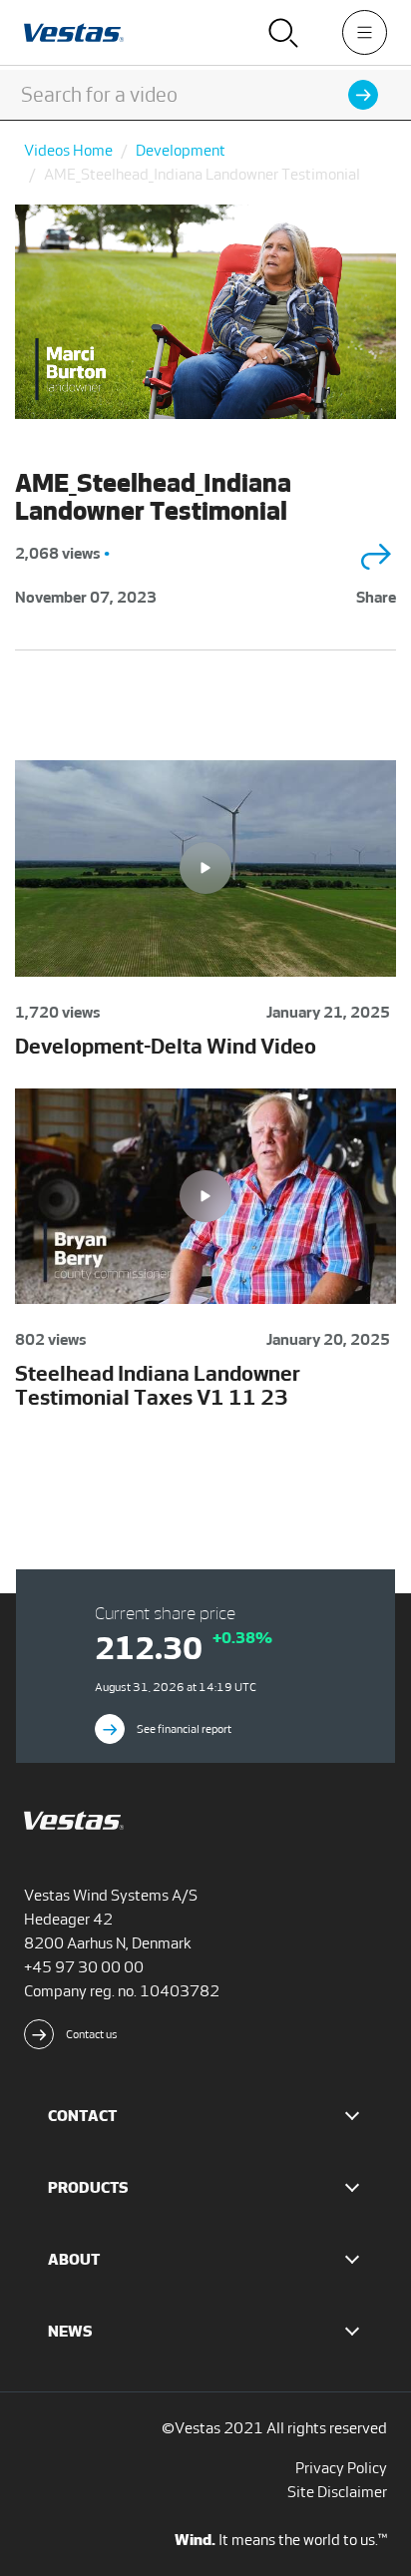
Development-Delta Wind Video (166, 1046)
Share (376, 597)
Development (181, 150)
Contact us (92, 2034)
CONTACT (82, 2116)
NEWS (70, 2331)
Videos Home (68, 150)
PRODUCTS (88, 2187)
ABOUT (74, 2259)
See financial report (184, 1729)
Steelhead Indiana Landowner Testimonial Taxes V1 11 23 (158, 1385)
